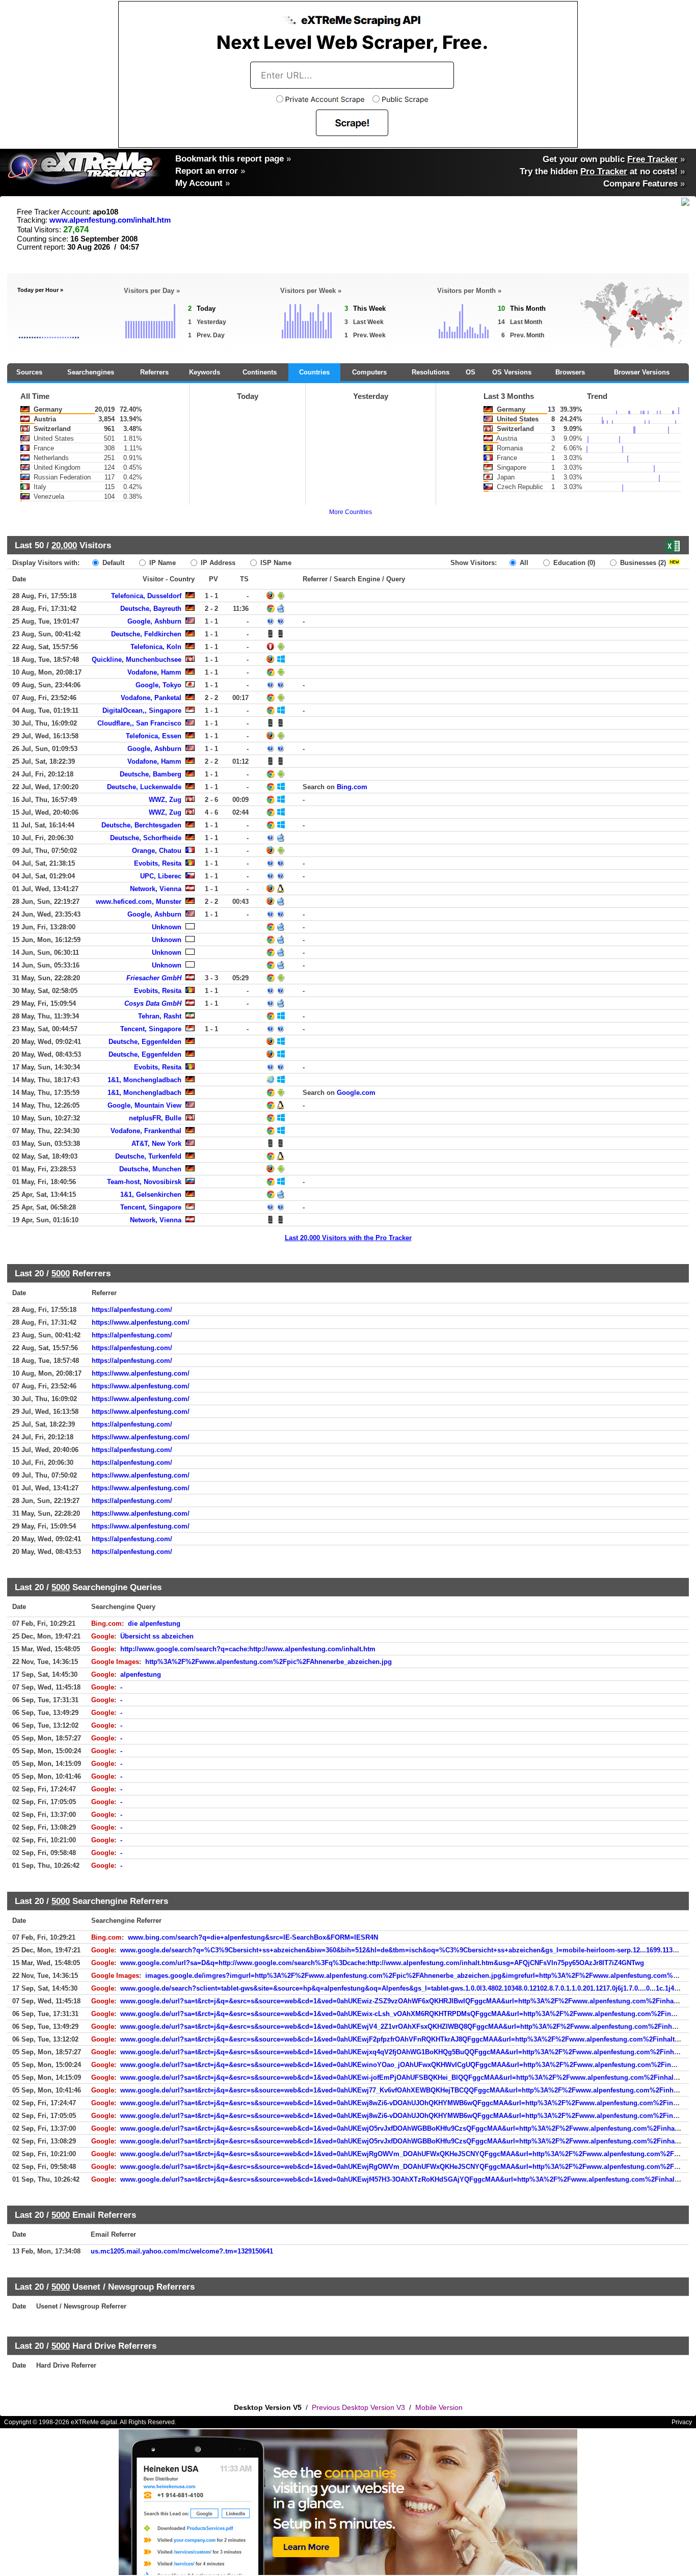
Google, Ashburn (154, 621)
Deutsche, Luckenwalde (144, 787)
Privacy (682, 2422)
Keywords (205, 372)
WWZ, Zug (165, 800)
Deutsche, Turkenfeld (148, 1156)
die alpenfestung (154, 1624)
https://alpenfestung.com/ (132, 1310)
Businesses (642, 563)
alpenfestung (141, 1674)
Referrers (154, 372)
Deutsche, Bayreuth (151, 609)
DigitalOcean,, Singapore (142, 710)
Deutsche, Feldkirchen (146, 634)
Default (112, 563)
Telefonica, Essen (154, 736)
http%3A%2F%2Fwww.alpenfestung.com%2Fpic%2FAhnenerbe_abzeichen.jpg (269, 1662)
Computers (369, 372)
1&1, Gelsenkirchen (151, 1195)
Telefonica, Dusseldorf (146, 596)
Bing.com (352, 787)
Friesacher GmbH (154, 978)
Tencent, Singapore (151, 1029)
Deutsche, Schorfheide (146, 838)
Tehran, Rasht (160, 1016)
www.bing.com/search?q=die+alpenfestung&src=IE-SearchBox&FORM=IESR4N (253, 1937)
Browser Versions (642, 372)
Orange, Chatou (157, 851)
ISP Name (275, 563)
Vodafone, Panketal (151, 698)
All (523, 563)
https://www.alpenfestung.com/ (141, 1322)
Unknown (167, 927)
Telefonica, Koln (156, 647)
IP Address (217, 563)
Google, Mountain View (144, 1105)
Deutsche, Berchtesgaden (141, 825)
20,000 (64, 545)
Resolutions (431, 372)
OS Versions (512, 372)
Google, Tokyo (158, 685)
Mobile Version (439, 2407)
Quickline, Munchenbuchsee (137, 660)
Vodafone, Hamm (154, 672)
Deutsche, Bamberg (151, 774)
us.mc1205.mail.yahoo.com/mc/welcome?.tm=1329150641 (182, 2251)
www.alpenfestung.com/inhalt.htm (110, 220)
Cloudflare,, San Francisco (139, 723)
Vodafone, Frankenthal (146, 1131)
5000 (61, 1273)
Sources (29, 372)
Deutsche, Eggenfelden (145, 1042)
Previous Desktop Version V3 (358, 2407)
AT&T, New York (156, 1144)
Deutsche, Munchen (150, 1169)
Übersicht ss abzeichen (157, 1636)
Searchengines (91, 372)
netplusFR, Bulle (155, 1118)
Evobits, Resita (158, 863)
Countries (314, 372)
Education (573, 563)
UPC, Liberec (161, 876)
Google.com (356, 1093)
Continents (260, 372)
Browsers (570, 372)
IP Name (162, 563)
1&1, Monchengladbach (144, 1080)
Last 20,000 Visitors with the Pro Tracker (348, 1238)
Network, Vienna (156, 889)
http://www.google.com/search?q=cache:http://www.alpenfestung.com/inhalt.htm (248, 1649)
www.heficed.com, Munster (139, 902)
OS (471, 372)
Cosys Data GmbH (153, 1003)
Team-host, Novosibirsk (144, 1182)
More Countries (351, 512)
